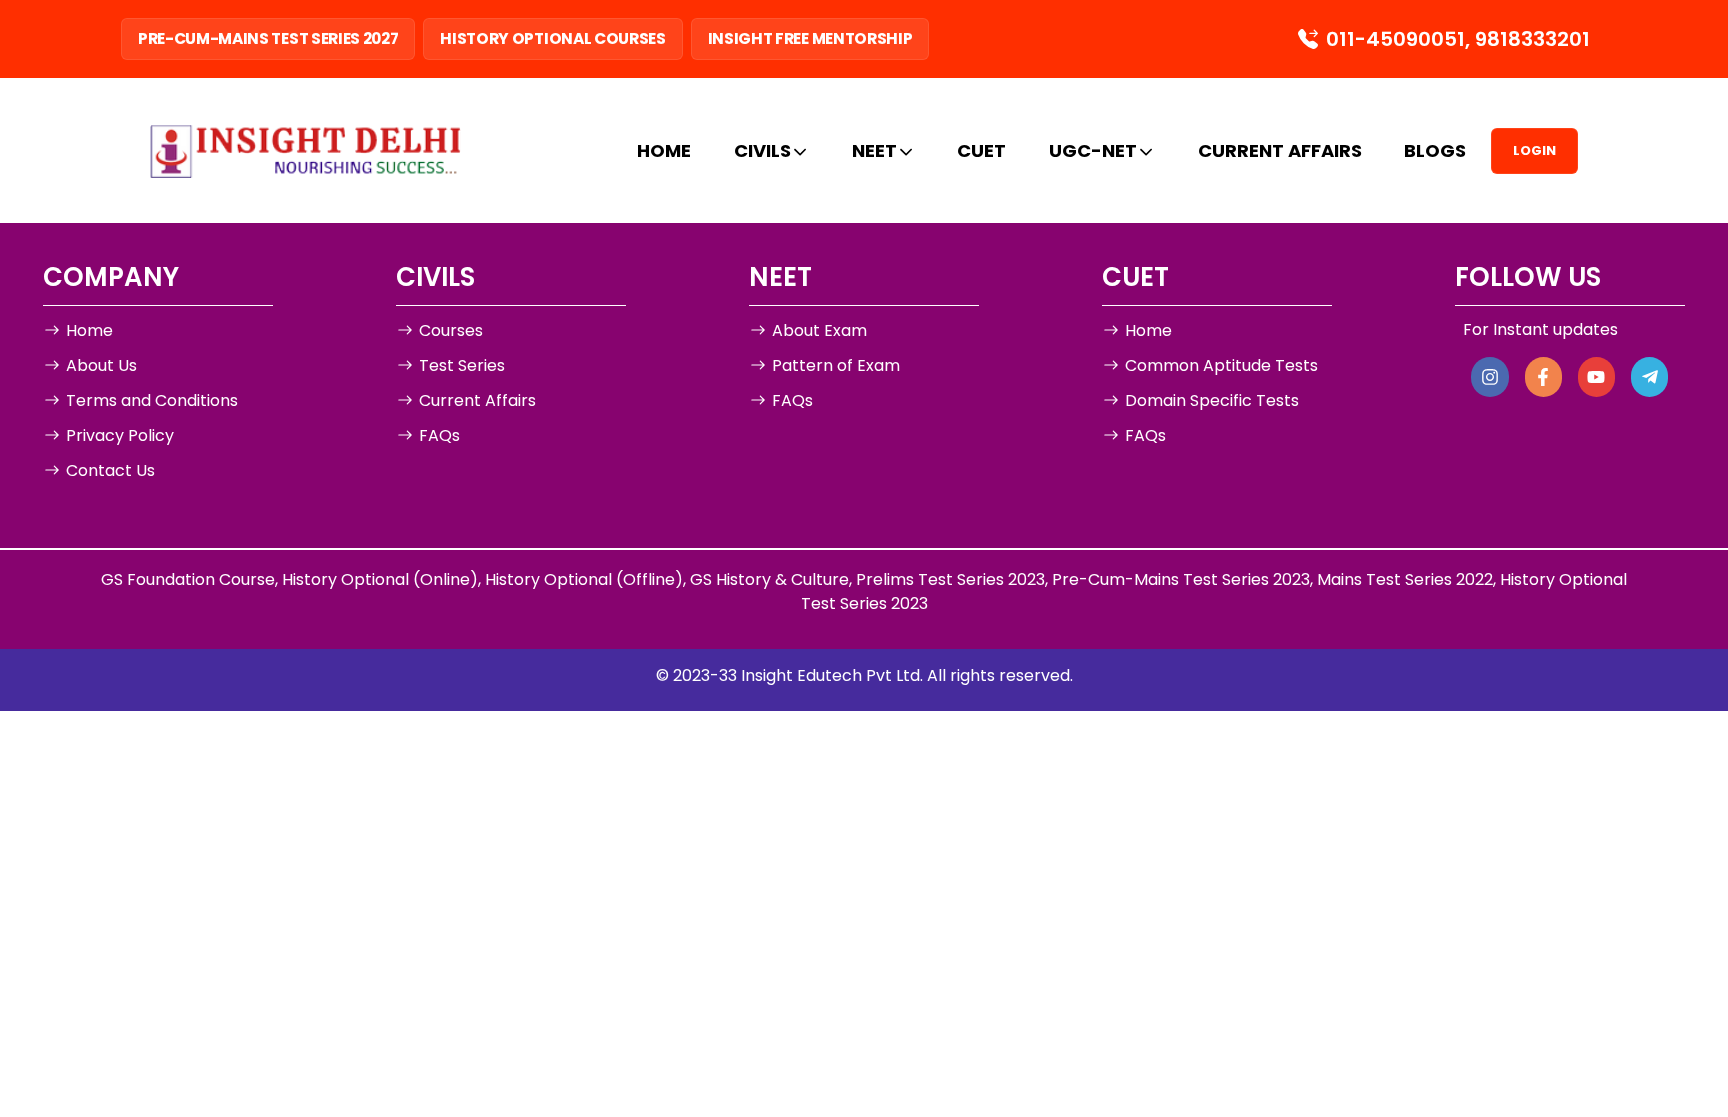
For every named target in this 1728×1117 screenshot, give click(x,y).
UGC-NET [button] (1093, 150)
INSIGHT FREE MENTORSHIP (810, 38)
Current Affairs (477, 400)
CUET (981, 150)
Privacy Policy (120, 435)
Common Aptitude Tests (1221, 365)
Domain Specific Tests (1212, 400)
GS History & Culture (769, 579)
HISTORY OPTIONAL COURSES (552, 38)
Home (89, 330)
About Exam (819, 330)
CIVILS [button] (762, 150)
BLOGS (1435, 150)
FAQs (439, 435)
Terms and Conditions (152, 400)
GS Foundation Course (188, 579)
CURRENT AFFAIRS (1280, 150)
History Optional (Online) (380, 579)
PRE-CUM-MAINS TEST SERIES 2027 (268, 38)
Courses (451, 330)
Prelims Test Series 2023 (950, 579)
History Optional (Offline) (584, 579)
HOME (664, 150)
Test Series (462, 365)
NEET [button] (874, 150)
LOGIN (1534, 150)
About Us (101, 365)
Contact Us (110, 470)
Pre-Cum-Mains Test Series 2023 (1181, 579)
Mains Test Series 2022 (1405, 579)
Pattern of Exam (836, 365)
